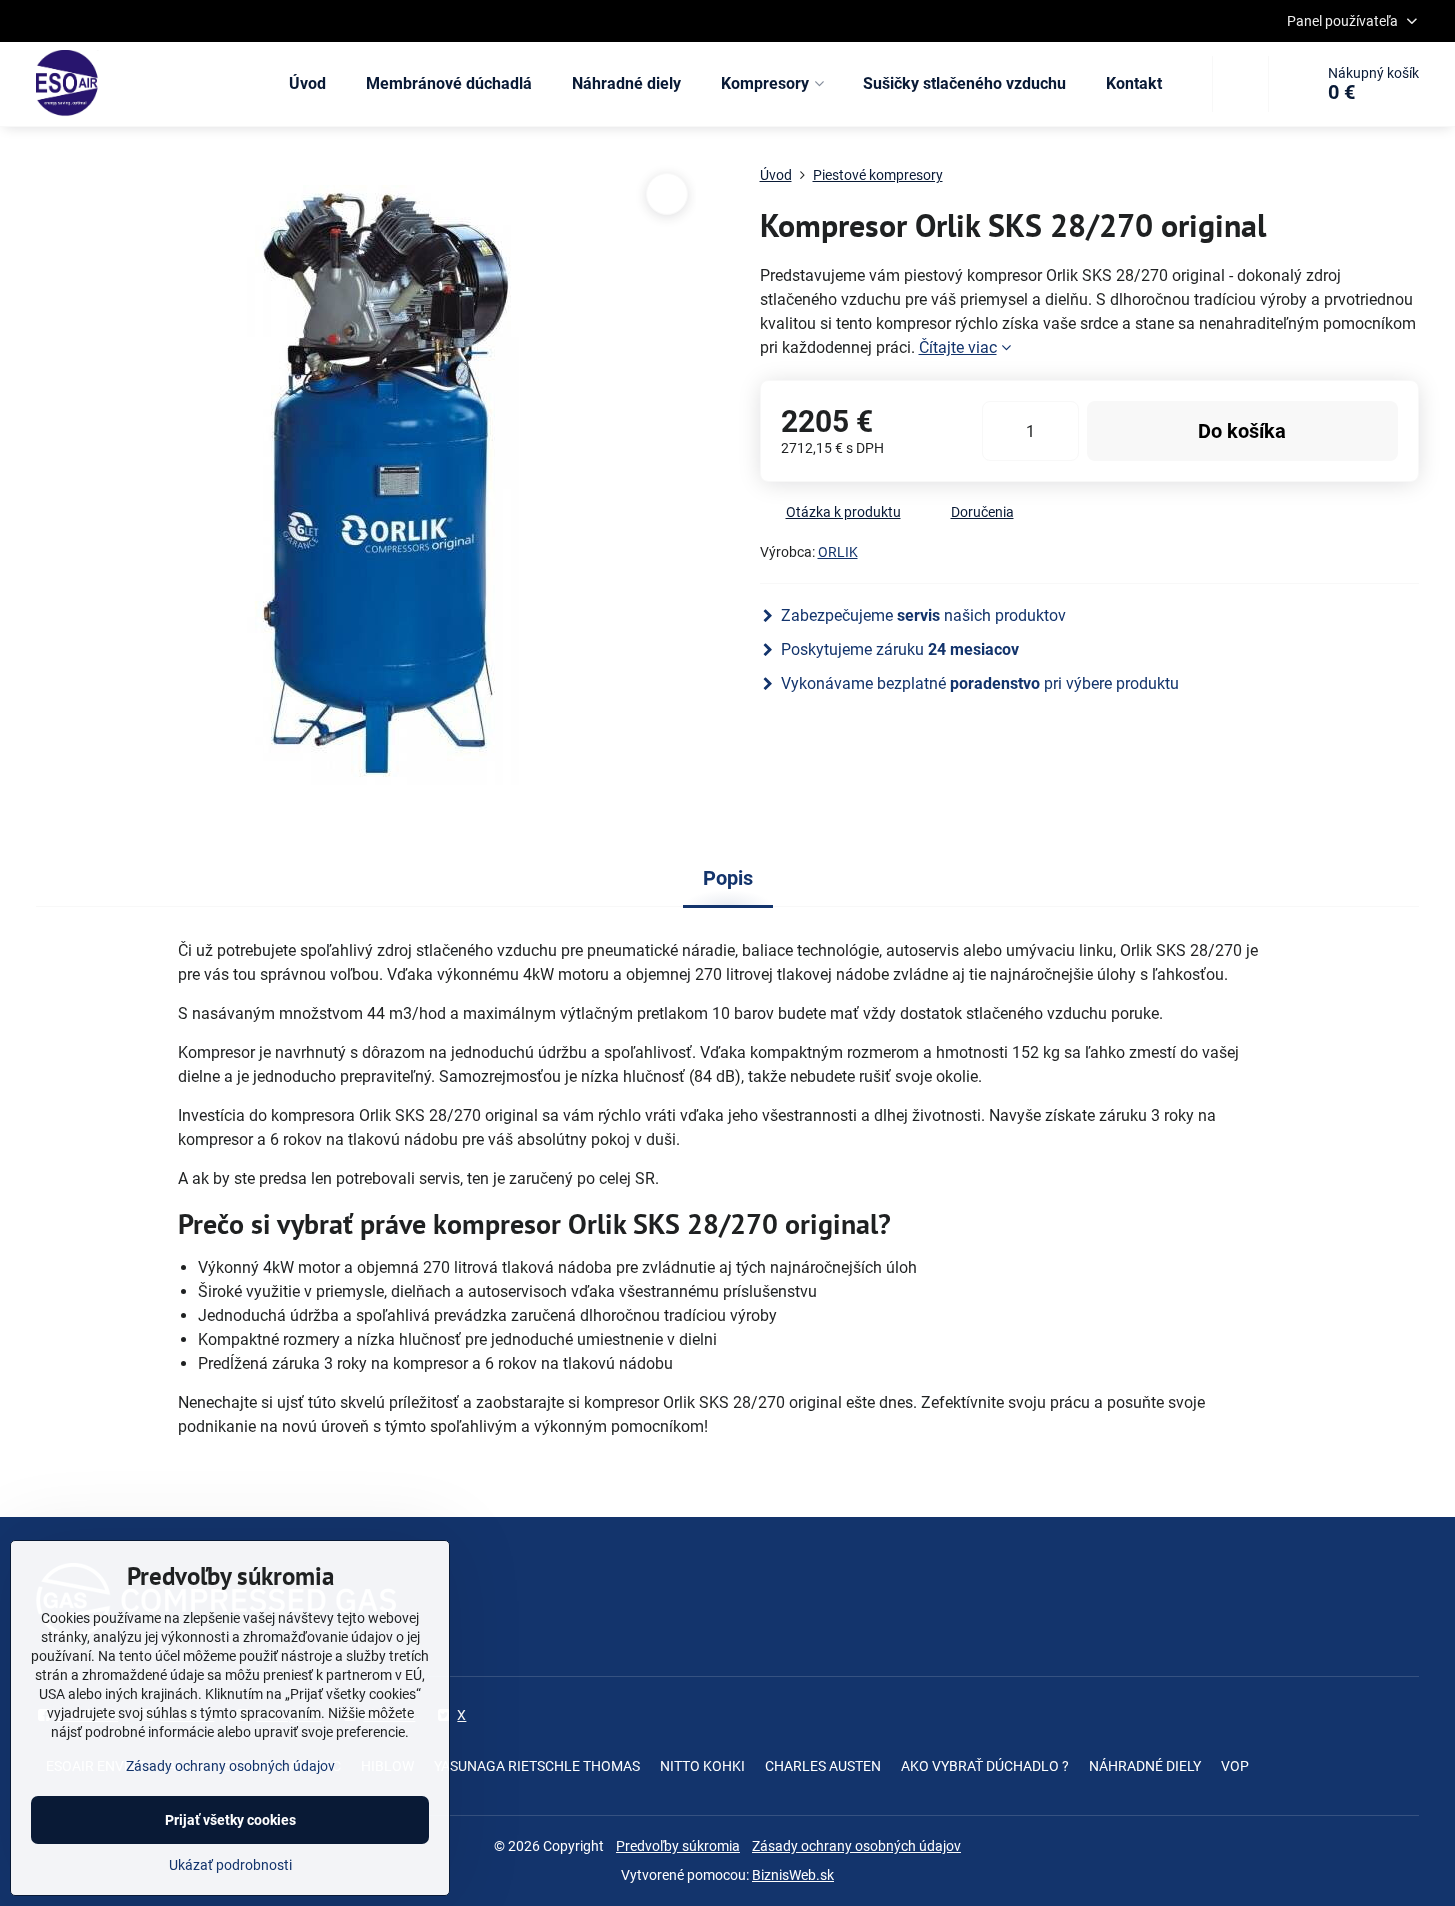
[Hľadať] (1240, 84)
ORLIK (838, 552)
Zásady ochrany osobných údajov (856, 1846)
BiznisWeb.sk (793, 1875)
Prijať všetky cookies (230, 1820)
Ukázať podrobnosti (230, 1865)
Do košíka (1242, 431)
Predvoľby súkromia (678, 1846)
